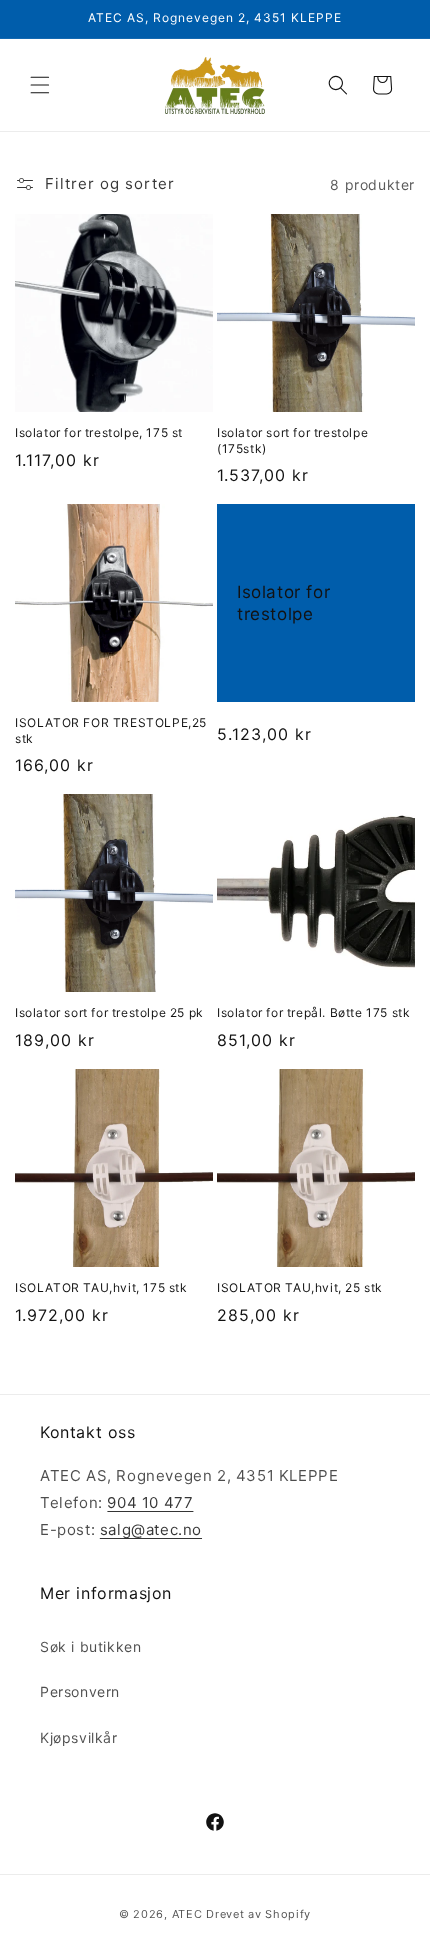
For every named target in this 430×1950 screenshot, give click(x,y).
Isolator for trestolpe (283, 603)
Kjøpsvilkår (79, 1737)
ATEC (187, 1914)
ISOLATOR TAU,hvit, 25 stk (300, 1287)
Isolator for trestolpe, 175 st (99, 432)
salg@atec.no (151, 1529)
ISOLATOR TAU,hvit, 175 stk (101, 1287)
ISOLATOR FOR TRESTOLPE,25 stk (111, 730)
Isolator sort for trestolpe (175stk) (292, 440)
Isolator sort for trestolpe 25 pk (109, 1012)
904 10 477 (150, 1502)
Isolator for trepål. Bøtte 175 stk (313, 1012)
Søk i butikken (90, 1646)
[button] (40, 85)
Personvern (80, 1691)
